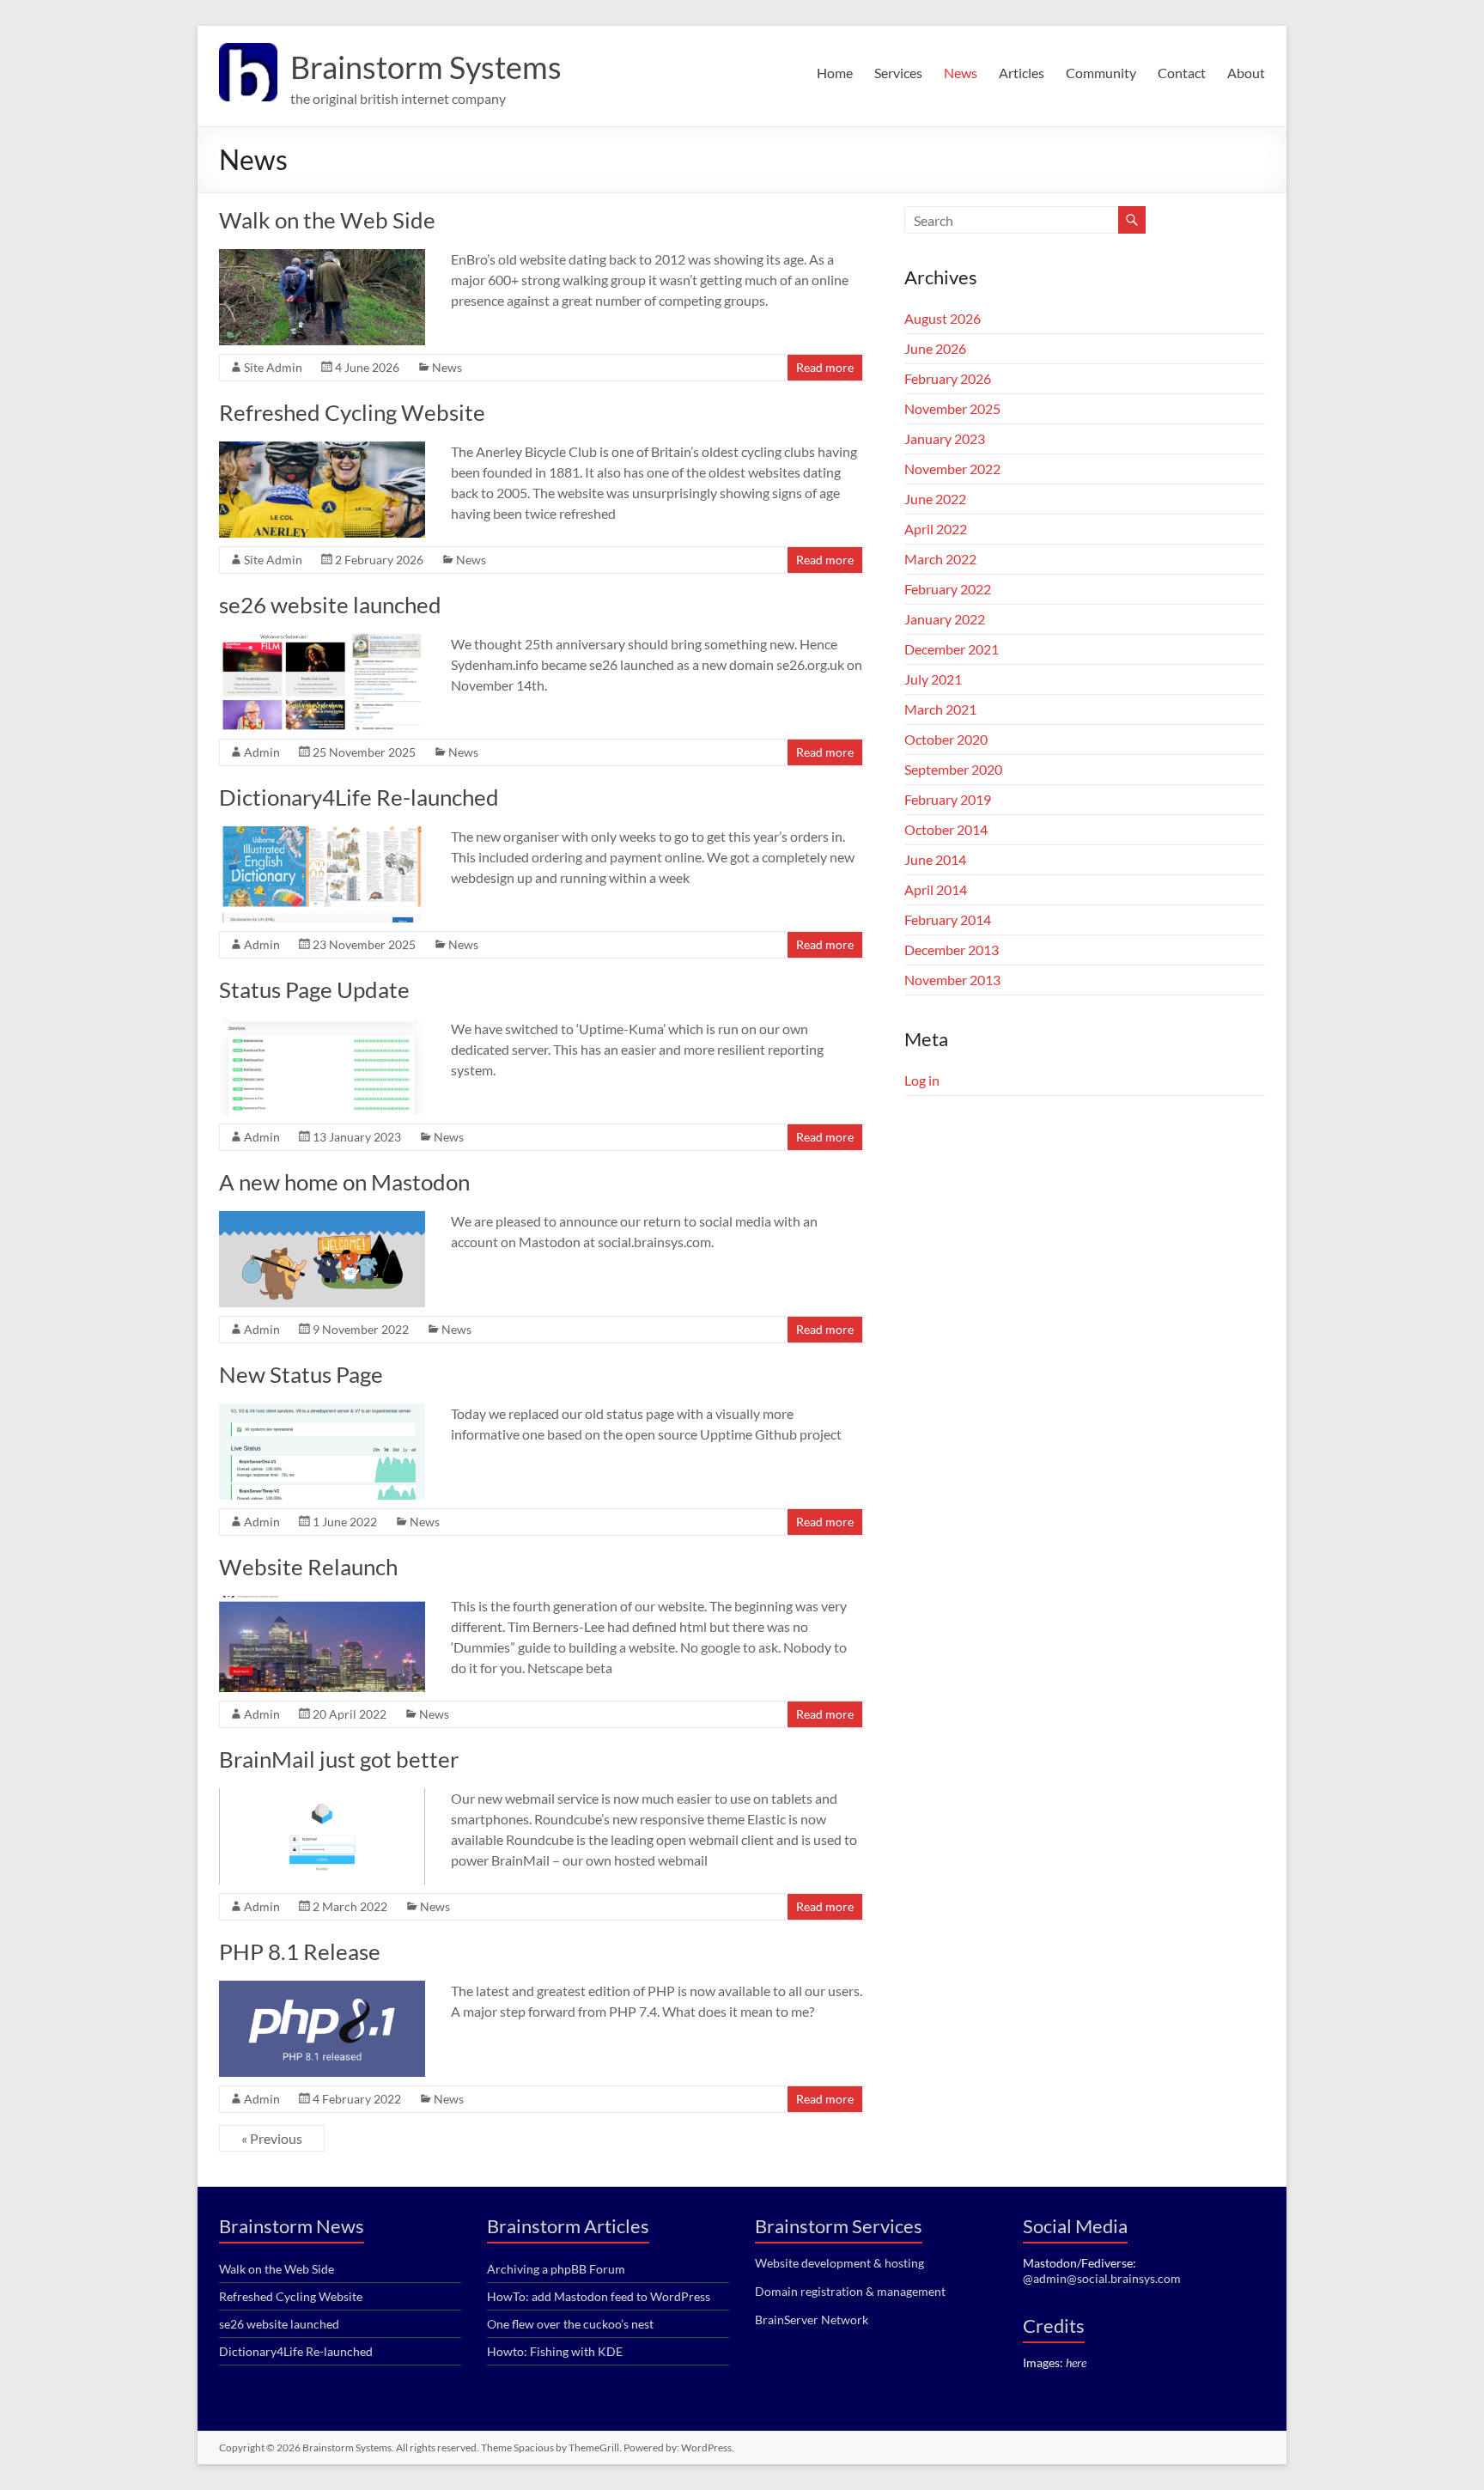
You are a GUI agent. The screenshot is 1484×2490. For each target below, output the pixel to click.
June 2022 (935, 499)
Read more (825, 367)
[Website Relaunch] (322, 1604)
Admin (262, 752)
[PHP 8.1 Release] (322, 1989)
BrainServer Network (812, 2320)
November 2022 (952, 469)
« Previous (272, 2138)
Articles (1022, 73)
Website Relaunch (308, 1567)
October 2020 (946, 739)
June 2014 (935, 859)
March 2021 (940, 709)
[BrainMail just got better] (322, 1796)
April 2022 (936, 529)
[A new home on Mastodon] (322, 1219)
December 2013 (952, 950)
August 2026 (943, 318)
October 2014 (946, 829)
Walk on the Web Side (327, 220)
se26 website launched (330, 605)
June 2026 (935, 348)
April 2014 (936, 889)
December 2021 (952, 649)
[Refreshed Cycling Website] (322, 450)
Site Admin (273, 367)
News (961, 73)
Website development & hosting (839, 2263)
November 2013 (952, 980)
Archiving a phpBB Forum (556, 2269)
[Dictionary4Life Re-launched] (322, 834)
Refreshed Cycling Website (352, 412)
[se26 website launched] (322, 642)
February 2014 (948, 919)
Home (835, 73)
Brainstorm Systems (426, 67)
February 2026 (948, 378)
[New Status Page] (322, 1412)
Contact (1182, 73)
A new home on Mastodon (344, 1182)
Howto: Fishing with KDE (555, 2351)
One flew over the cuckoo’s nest (570, 2324)
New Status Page (301, 1374)
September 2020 (953, 769)
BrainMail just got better (339, 1759)
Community (1101, 73)
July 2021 (933, 679)
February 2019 (948, 799)
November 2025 (952, 408)
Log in (922, 1080)
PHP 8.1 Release (300, 1951)
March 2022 (940, 559)
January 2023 (945, 438)
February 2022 (948, 589)
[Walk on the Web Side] (322, 257)
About (1246, 73)
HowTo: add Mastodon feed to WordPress (599, 2296)
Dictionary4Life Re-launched (359, 797)
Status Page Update (314, 989)
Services (898, 73)
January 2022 (945, 619)
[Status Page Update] (322, 1027)
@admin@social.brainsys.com (1102, 2278)
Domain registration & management (850, 2291)
